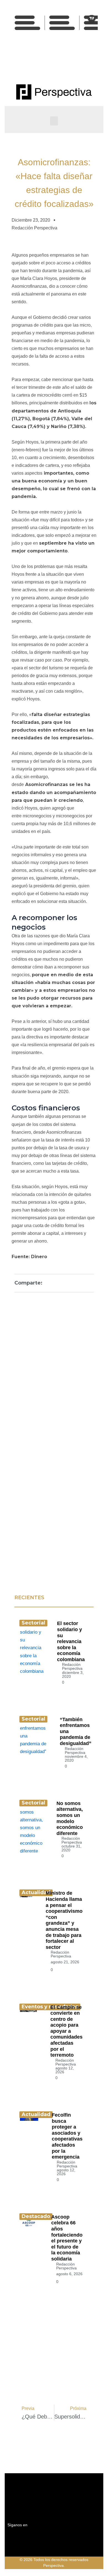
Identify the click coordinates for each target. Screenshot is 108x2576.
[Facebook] (35, 62)
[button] (54, 121)
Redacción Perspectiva (72, 1666)
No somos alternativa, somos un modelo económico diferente (70, 1818)
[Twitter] (48, 62)
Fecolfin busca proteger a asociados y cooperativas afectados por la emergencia (67, 2136)
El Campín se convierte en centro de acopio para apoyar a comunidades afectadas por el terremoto (66, 2031)
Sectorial (33, 1623)
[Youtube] (60, 62)
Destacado (36, 2216)
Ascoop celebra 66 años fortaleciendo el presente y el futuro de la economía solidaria (67, 2238)
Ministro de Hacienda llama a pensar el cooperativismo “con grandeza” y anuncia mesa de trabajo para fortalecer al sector (64, 1920)
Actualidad (36, 1892)
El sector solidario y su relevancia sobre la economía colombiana (71, 1641)
